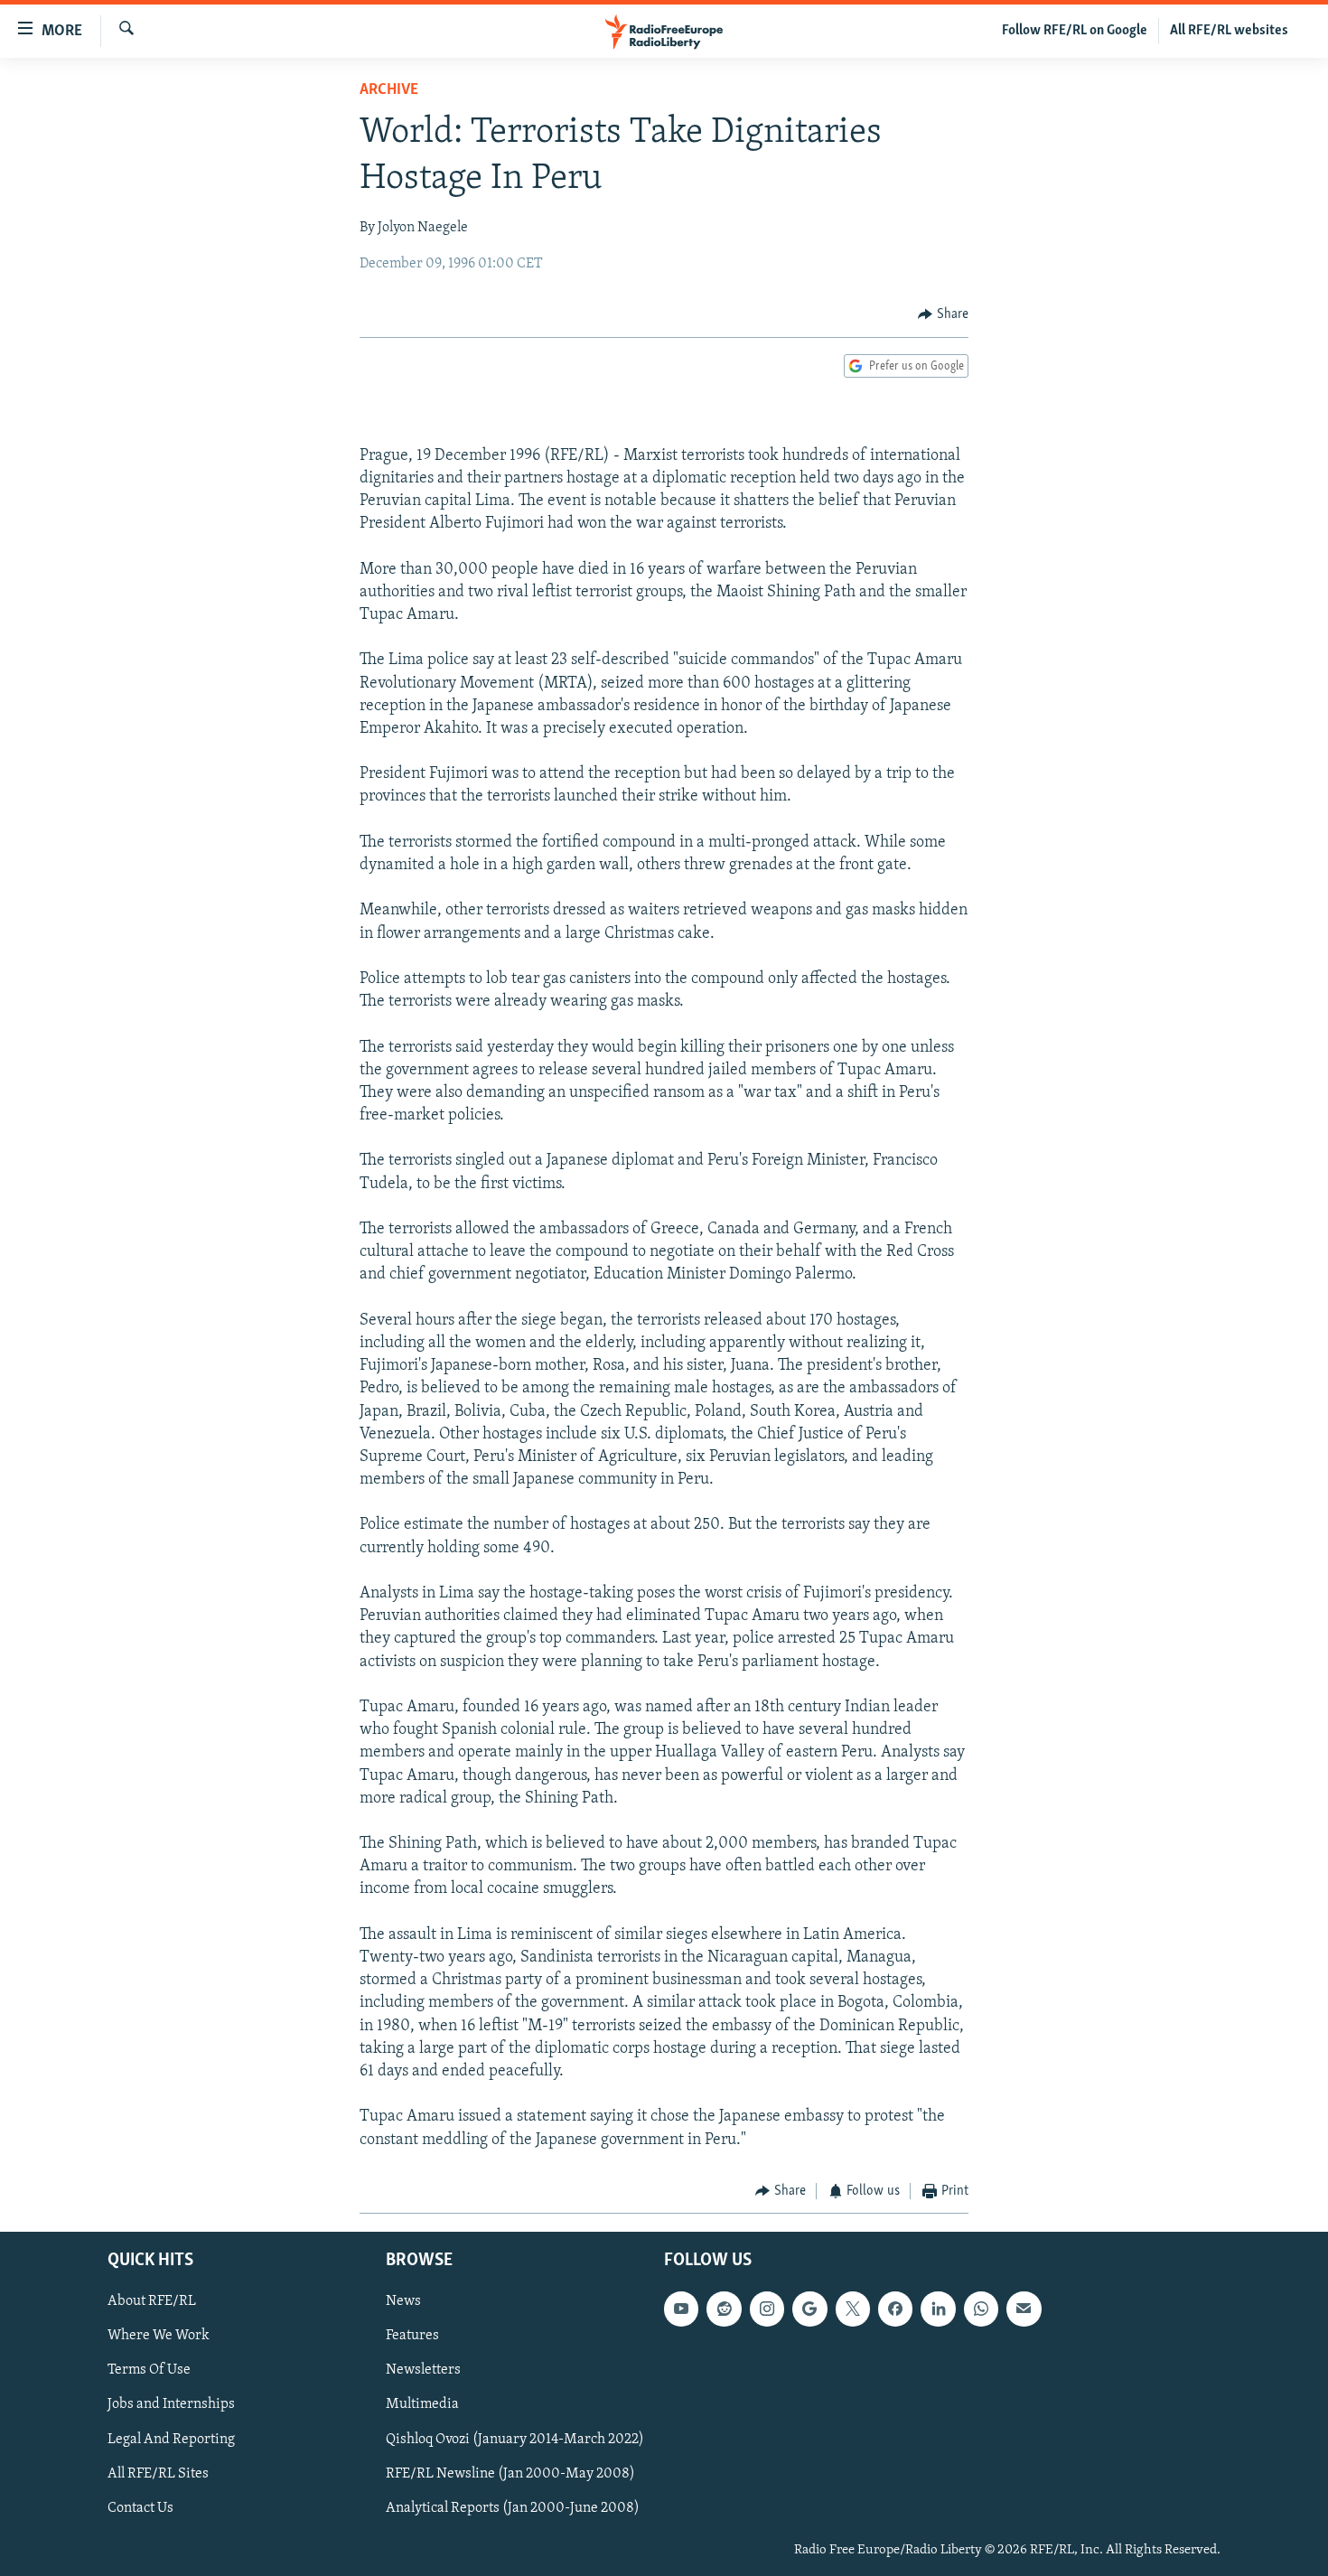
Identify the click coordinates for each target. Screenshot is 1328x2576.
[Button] (943, 314)
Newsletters (423, 2371)
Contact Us (140, 2508)
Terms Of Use (149, 2371)
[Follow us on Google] (809, 2309)
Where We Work (159, 2337)
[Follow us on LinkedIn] (938, 2309)
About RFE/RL (152, 2302)
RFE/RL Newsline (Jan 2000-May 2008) (510, 2474)
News (403, 2302)
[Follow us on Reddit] (724, 2309)
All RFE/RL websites (1229, 31)
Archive (389, 90)
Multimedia (422, 2405)
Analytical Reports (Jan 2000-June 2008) (513, 2508)
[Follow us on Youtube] (681, 2309)
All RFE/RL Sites (158, 2474)
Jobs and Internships (171, 2405)
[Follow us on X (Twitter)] (853, 2309)
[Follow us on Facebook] (895, 2309)
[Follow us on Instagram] (767, 2309)
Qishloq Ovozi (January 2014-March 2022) (515, 2440)
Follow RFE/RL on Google (1075, 31)
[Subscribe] (1024, 2309)
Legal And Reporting (171, 2440)
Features (412, 2337)
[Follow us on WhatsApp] (981, 2309)
